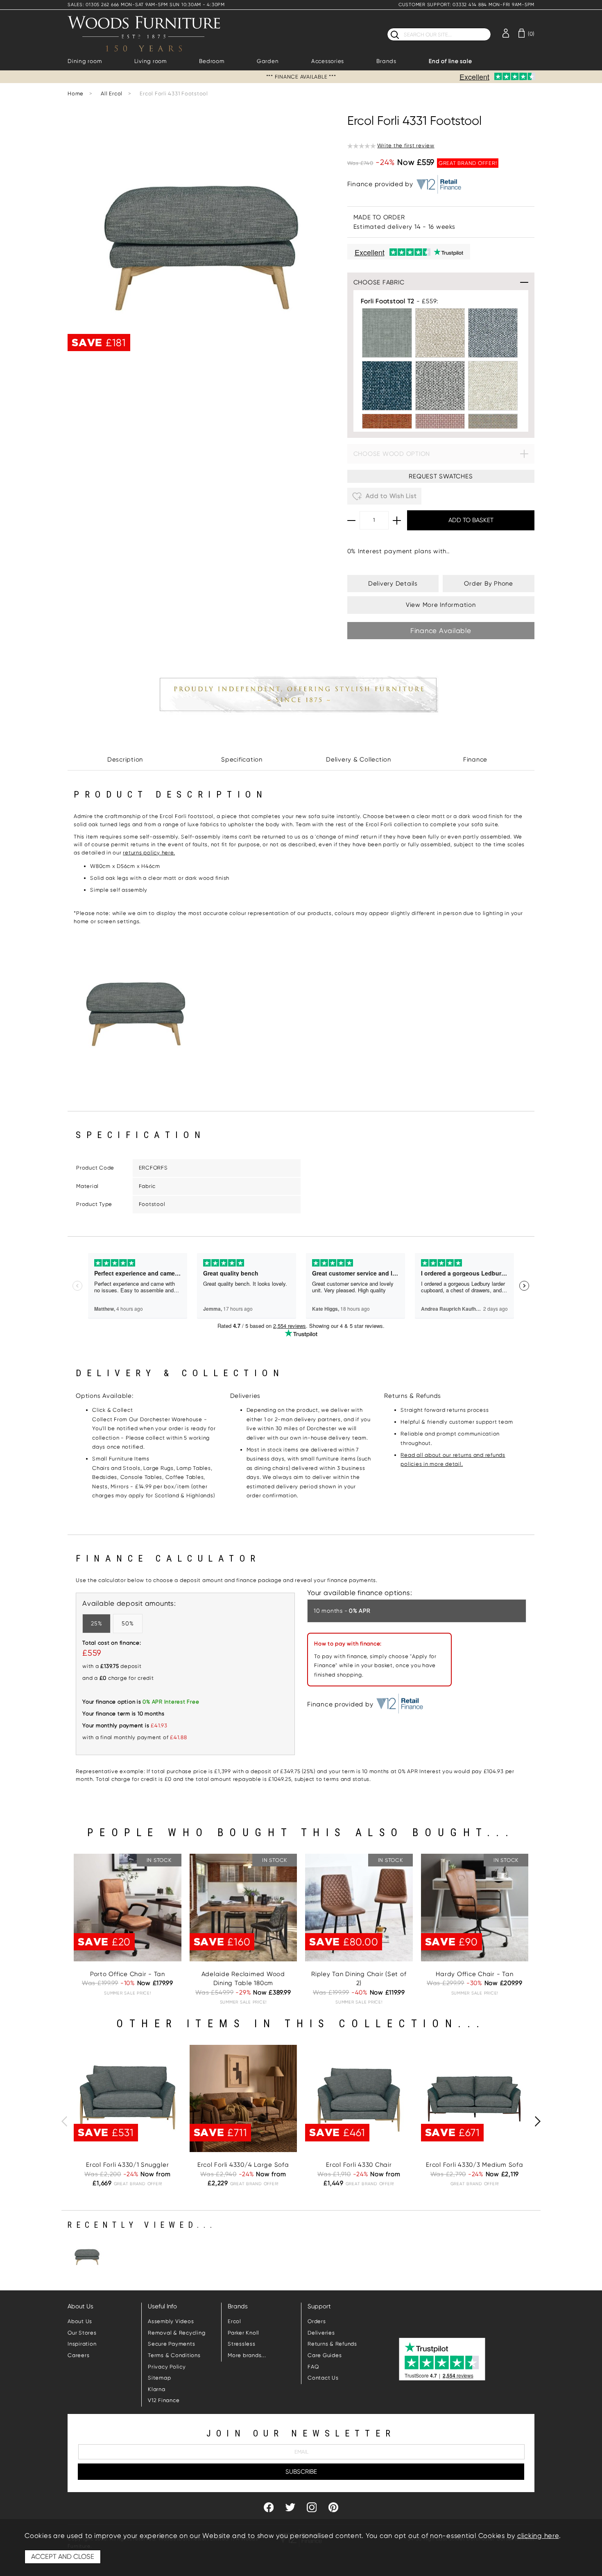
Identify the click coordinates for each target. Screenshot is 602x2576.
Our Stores (82, 2333)
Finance (475, 760)
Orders (317, 2321)
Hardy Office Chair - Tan (474, 1974)
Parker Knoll (243, 2333)
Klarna (157, 2389)
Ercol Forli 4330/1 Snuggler (127, 2165)
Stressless (242, 2344)
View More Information (441, 605)
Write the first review (406, 145)
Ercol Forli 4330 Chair (359, 2165)
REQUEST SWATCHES (441, 476)
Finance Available (441, 631)
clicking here (538, 2536)
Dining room (85, 61)
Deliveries (321, 2333)
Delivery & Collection (359, 760)
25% (96, 1623)
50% (128, 1623)
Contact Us (323, 2378)
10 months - (342, 1611)
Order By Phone (489, 584)
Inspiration (82, 2344)
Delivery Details (393, 584)
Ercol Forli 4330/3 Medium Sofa (475, 2165)
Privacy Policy (167, 2367)
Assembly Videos (171, 2321)
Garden (268, 61)
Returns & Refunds (332, 2344)
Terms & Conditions (174, 2355)
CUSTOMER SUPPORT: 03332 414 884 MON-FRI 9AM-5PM (466, 5)
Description (125, 760)
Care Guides (325, 2355)
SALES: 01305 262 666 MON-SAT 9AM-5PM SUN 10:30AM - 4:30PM (146, 5)
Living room (150, 61)
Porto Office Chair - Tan (128, 1974)
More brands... (247, 2355)
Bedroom (212, 61)
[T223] (387, 333)
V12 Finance (164, 2400)
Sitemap (159, 2378)
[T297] (387, 386)
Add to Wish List (390, 496)
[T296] (493, 333)
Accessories (328, 61)
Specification (242, 760)
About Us (80, 2321)
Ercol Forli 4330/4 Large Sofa (243, 2165)
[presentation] (64, 2121)
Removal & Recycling (177, 2333)
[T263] (440, 333)
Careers (78, 2355)
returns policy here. (149, 853)
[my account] (506, 33)
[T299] (493, 386)
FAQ (313, 2367)
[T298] (440, 386)
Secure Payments (171, 2344)
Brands (386, 61)
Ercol (234, 2321)
